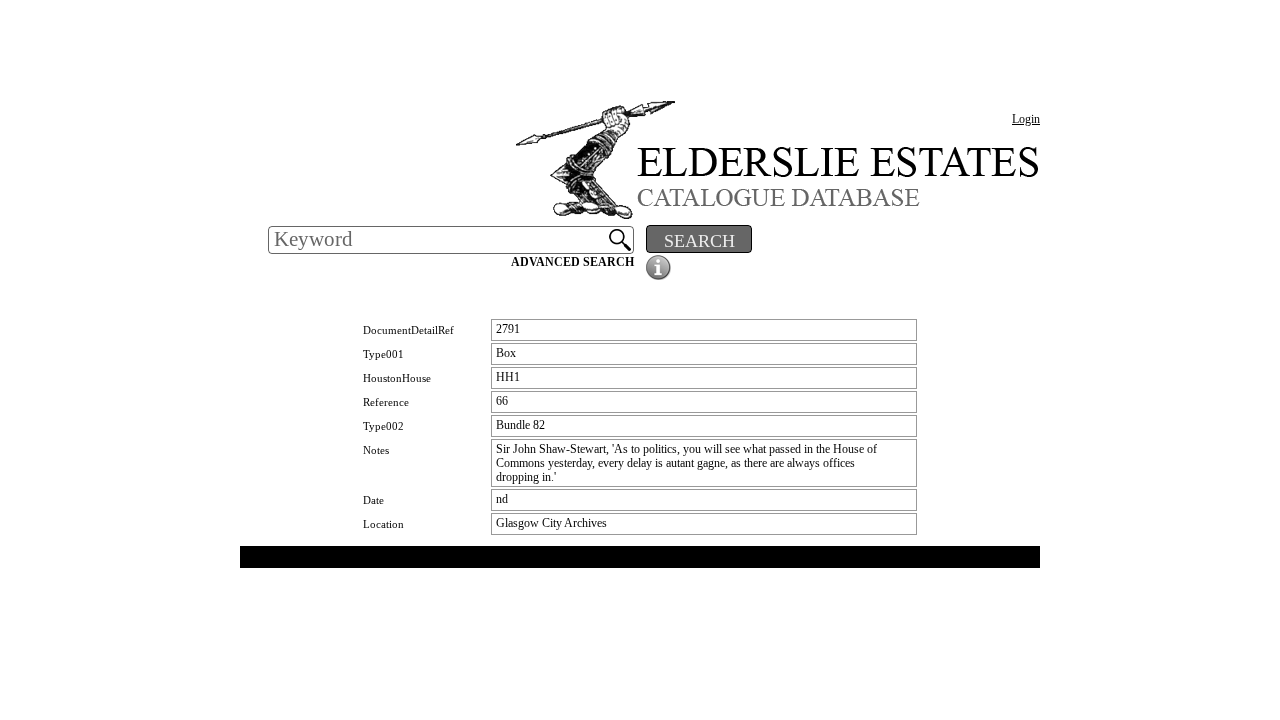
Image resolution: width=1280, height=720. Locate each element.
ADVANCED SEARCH (572, 262)
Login (1026, 119)
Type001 (383, 354)
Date (373, 500)
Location (383, 524)
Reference (386, 402)
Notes (376, 450)
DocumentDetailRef (408, 330)
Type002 (383, 426)
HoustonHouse (397, 378)
